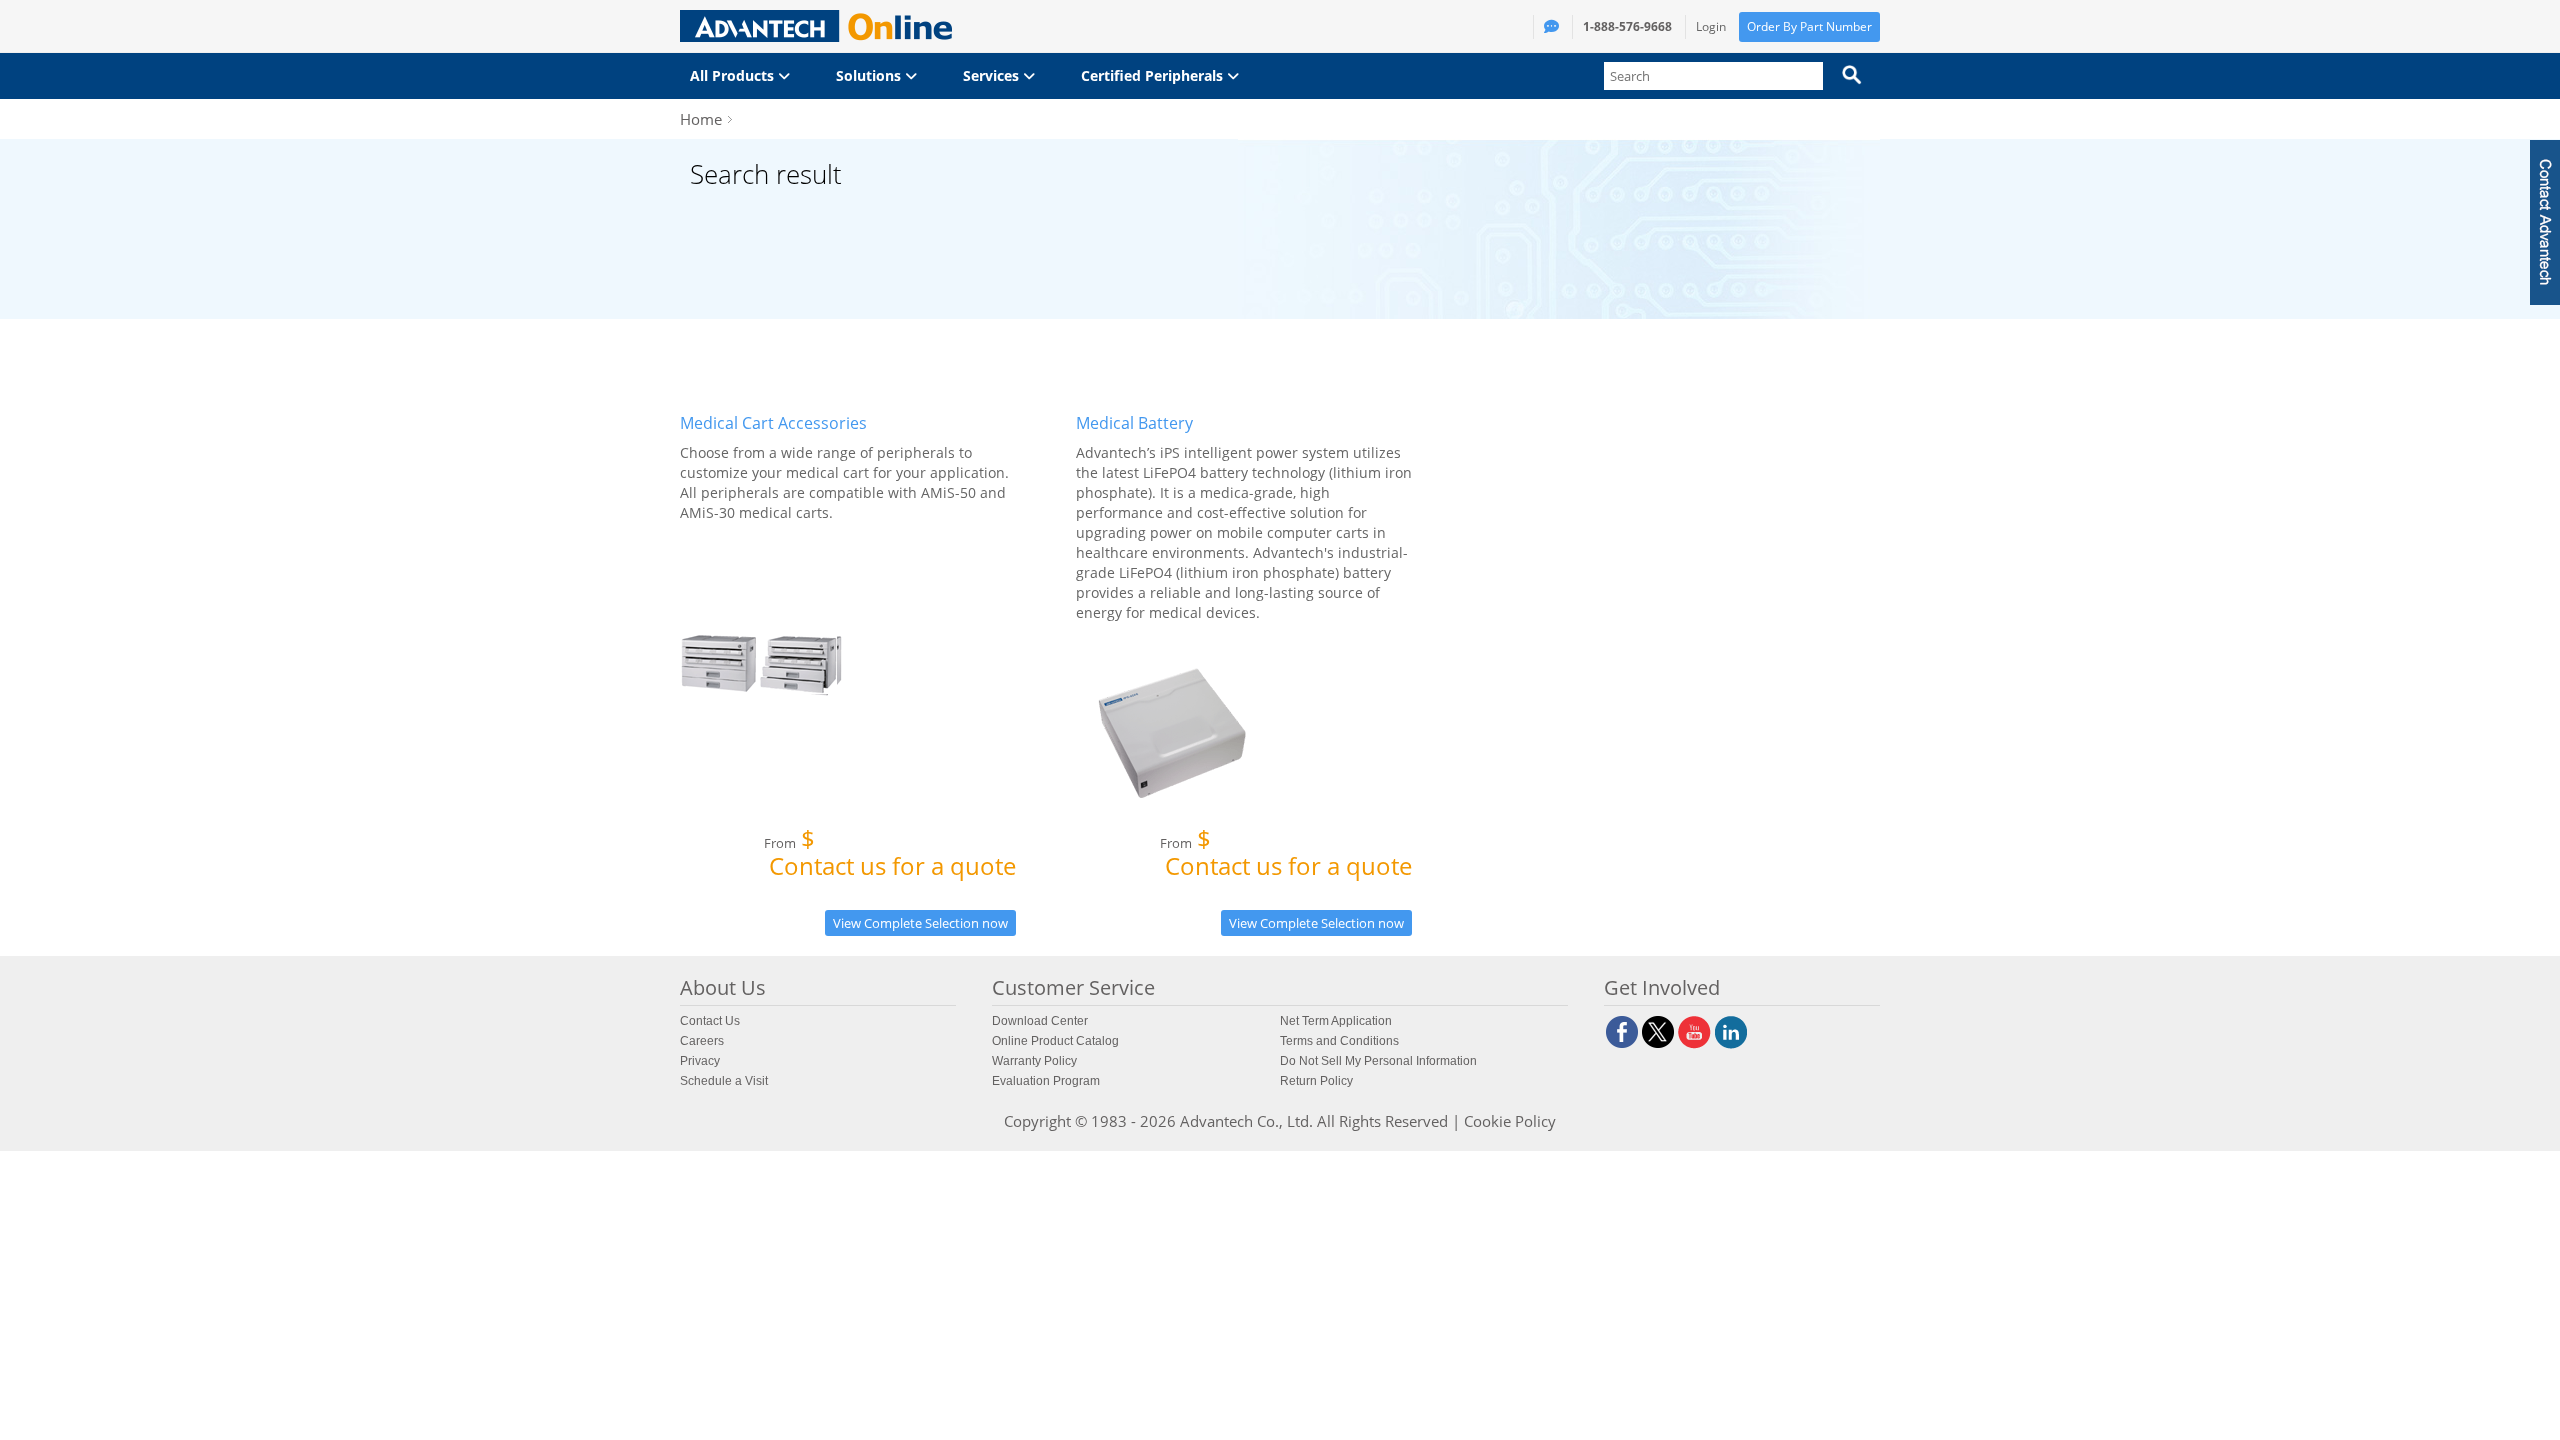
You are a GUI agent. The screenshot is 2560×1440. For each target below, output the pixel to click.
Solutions (870, 75)
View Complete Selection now (920, 923)
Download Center (1040, 1021)
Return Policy (1316, 1081)
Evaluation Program (1046, 1081)
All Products (734, 75)
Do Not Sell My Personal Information (1378, 1061)
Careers (702, 1041)
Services (993, 75)
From (890, 856)
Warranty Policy (1034, 1061)
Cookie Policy (1510, 1121)
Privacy (700, 1061)
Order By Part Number (1809, 26)
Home (701, 119)
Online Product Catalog (1055, 1041)
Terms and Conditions (1339, 1041)
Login (1711, 26)
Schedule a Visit (724, 1081)
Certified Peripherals (1154, 75)
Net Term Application (1336, 1021)
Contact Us (710, 1021)
